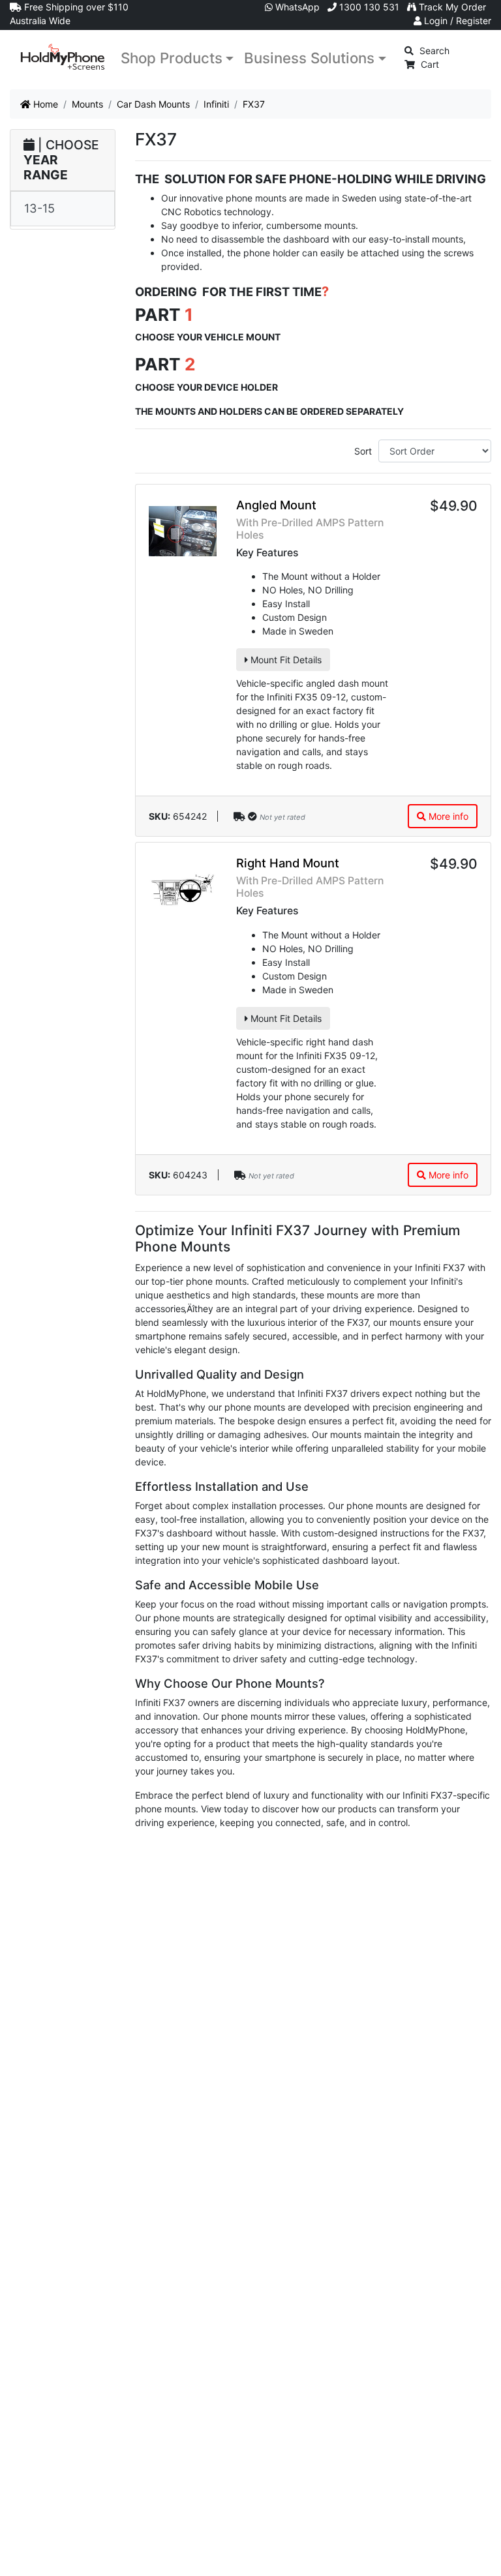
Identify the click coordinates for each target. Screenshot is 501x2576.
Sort (363, 451)
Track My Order (451, 7)
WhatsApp (296, 7)
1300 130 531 (368, 7)
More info (447, 816)
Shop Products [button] (172, 58)
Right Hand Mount (288, 863)
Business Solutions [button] (309, 58)
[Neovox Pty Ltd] (63, 57)
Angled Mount (276, 505)
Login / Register (456, 21)
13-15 (39, 208)
